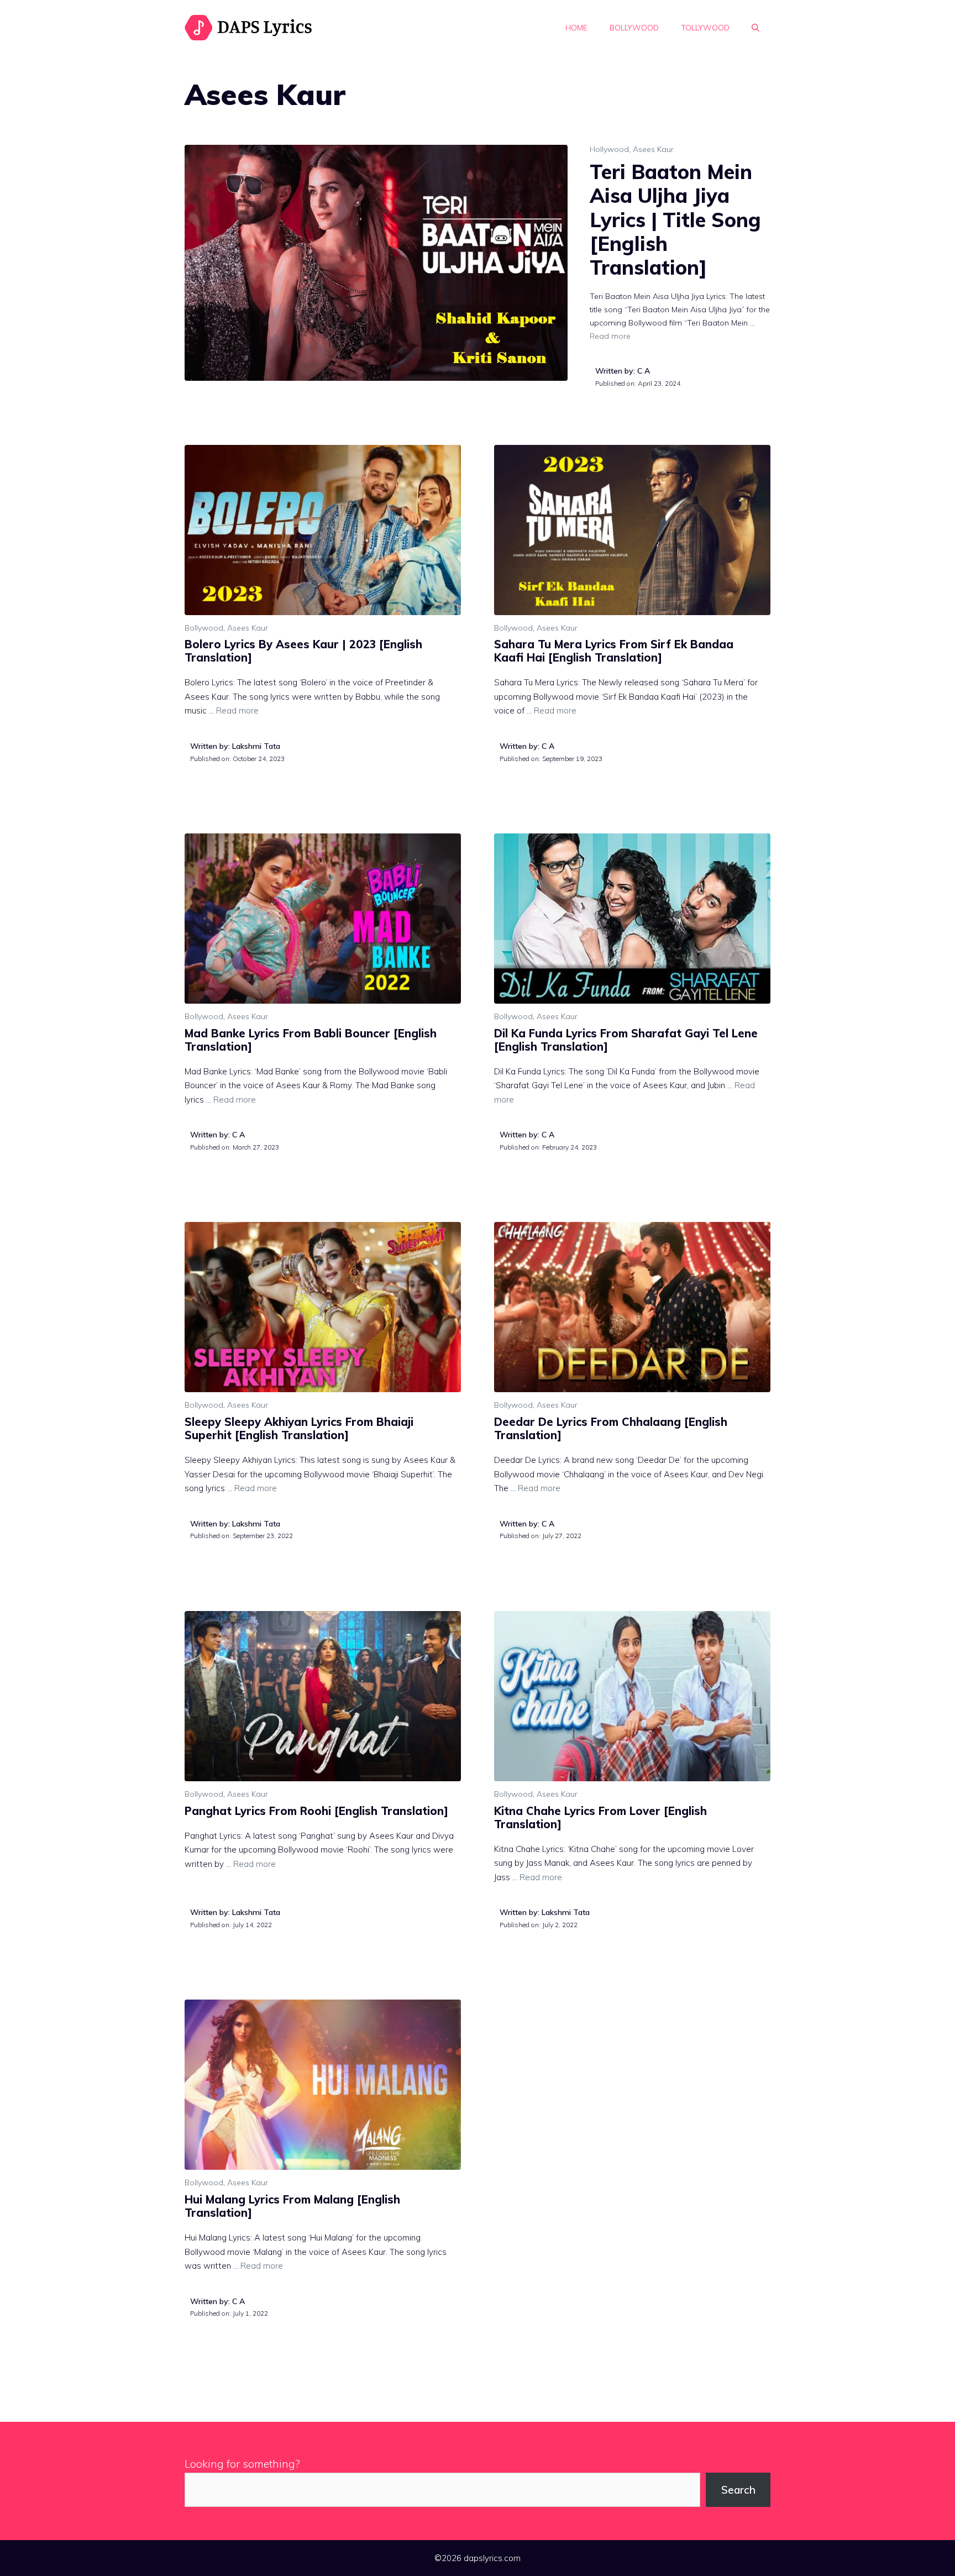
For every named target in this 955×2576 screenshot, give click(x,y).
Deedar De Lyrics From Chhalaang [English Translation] (611, 1428)
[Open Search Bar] (755, 28)
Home (576, 28)
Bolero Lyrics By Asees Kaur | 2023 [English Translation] (303, 651)
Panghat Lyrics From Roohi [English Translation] (316, 1811)
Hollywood (609, 149)
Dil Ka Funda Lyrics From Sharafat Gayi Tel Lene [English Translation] (626, 1040)
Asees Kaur (653, 149)
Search (738, 2490)
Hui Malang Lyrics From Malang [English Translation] (292, 2206)
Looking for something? (242, 2464)
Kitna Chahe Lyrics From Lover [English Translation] (600, 1817)
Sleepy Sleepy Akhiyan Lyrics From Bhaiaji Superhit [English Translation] (299, 1428)
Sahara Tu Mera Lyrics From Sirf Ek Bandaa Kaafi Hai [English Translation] (614, 651)
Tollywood (705, 28)
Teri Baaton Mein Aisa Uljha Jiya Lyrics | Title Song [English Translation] (675, 219)
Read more (610, 336)
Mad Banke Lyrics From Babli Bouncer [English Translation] (311, 1040)
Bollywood (634, 28)
